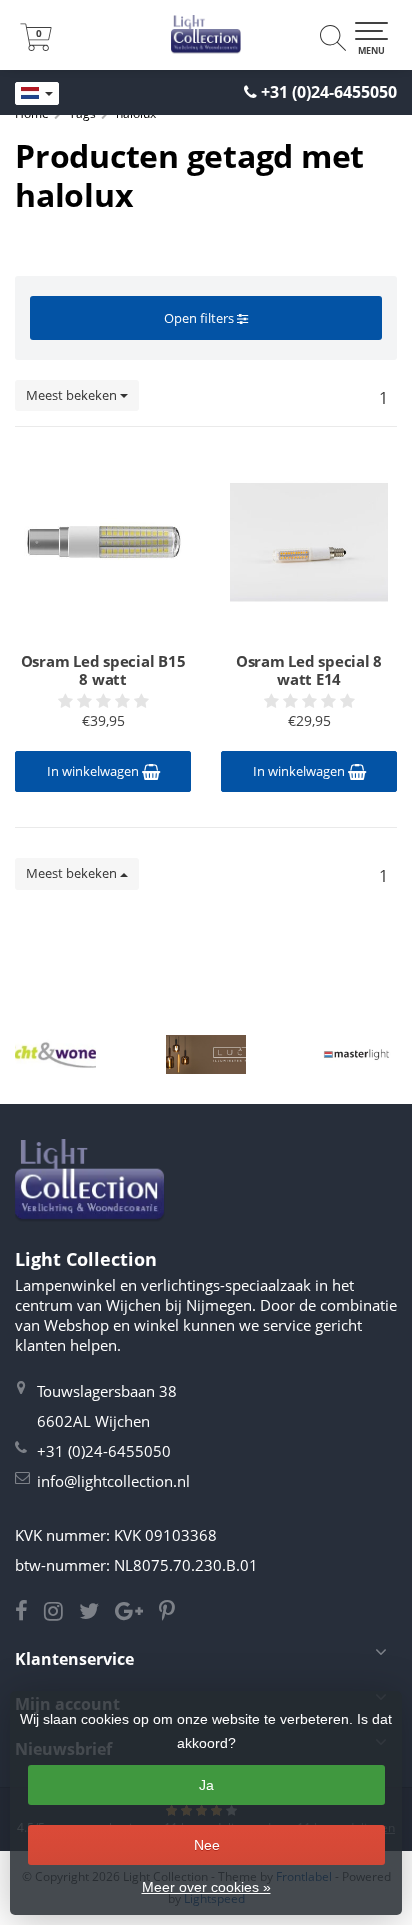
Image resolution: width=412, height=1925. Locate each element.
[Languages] (37, 94)
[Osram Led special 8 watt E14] (309, 542)
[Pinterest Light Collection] (173, 1613)
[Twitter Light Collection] (97, 1613)
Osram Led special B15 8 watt (103, 670)
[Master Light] (356, 1054)
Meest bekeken (73, 395)
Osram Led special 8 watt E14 (309, 670)
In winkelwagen (94, 771)
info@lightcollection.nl (113, 1481)
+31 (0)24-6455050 (329, 92)
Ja (206, 1785)
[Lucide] (206, 1054)
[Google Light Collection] (137, 1613)
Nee (207, 1845)
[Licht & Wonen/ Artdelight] (55, 1054)
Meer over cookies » (206, 1887)
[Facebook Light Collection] (29, 1613)
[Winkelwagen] (36, 45)
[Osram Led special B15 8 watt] (103, 542)
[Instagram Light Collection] (61, 1613)
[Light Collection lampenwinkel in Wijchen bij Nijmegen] (206, 35)
